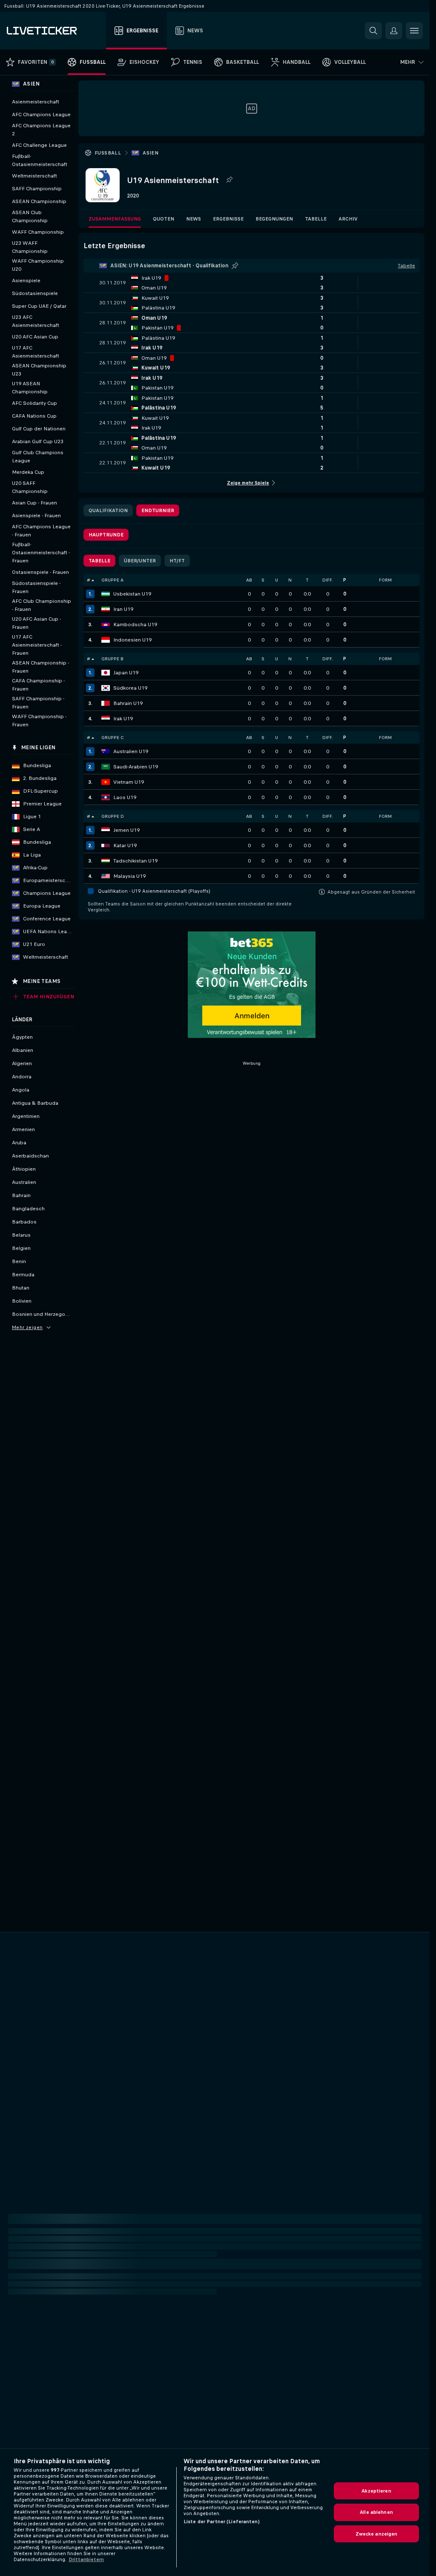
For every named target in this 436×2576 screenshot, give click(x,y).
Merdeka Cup (28, 472)
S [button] (263, 580)
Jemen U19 (126, 830)
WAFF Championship (38, 232)
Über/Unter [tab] (140, 561)
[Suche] (373, 31)
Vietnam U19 (129, 782)
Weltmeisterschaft (34, 176)
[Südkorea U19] (106, 688)
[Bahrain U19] (106, 703)
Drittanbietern (86, 2559)
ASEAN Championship (39, 201)
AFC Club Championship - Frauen (42, 605)
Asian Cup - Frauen (34, 503)
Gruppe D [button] (113, 816)
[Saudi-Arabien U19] (106, 767)
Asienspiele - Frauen (36, 516)
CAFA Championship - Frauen (38, 685)
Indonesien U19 (132, 640)
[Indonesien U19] (106, 640)
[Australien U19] (106, 751)
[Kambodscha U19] (106, 625)
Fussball (108, 153)
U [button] (277, 580)
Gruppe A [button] (112, 580)
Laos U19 (125, 797)
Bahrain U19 (128, 703)
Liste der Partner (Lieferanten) (222, 2522)
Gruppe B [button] (112, 659)
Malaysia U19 (129, 876)
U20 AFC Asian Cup (35, 337)
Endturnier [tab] (158, 510)
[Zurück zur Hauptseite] (55, 31)
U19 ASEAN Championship (30, 388)
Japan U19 (126, 673)
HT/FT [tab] (177, 561)
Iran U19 (123, 609)
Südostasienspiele (35, 293)
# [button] (89, 580)
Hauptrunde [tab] (106, 535)
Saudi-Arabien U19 (136, 767)
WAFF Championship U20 (38, 265)
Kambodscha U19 (135, 625)
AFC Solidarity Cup (34, 403)
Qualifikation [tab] (108, 510)
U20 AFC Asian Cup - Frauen (36, 623)
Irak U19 (123, 719)
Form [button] (385, 580)
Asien (151, 153)
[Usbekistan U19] (106, 594)
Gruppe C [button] (112, 738)
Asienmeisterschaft (36, 102)
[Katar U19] (106, 845)
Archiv (348, 219)
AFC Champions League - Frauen (41, 531)
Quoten (163, 219)
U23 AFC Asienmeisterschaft (36, 321)
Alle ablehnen (376, 2512)
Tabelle (316, 219)
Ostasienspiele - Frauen (40, 572)
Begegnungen (274, 219)
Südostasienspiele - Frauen (36, 587)
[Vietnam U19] (106, 782)
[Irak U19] (106, 719)
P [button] (345, 580)
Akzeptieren (376, 2491)
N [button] (290, 580)
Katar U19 (125, 845)
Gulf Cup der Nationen (39, 429)
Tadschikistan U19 (135, 861)
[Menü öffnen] (414, 31)
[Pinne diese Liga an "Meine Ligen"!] (235, 266)
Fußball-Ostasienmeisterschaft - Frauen (41, 553)
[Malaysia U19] (106, 876)
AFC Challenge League (39, 145)
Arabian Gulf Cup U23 (38, 441)
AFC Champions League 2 (41, 130)
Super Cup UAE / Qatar (39, 306)
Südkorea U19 (130, 688)
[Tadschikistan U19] (106, 861)
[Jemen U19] (106, 830)
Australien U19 (131, 751)
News (194, 219)
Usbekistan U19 (132, 594)
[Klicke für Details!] (251, 283)
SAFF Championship (37, 189)
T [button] (307, 580)
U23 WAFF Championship (30, 247)
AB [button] (249, 580)
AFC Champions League (41, 115)
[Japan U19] (106, 673)
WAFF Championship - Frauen (39, 721)
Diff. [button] (327, 580)
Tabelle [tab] (99, 561)
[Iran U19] (106, 609)
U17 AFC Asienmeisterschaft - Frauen (37, 645)
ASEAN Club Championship (30, 216)
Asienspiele (26, 281)
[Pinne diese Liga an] (229, 180)
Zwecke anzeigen (377, 2534)
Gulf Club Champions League (38, 457)
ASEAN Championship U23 (39, 370)
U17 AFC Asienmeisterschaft (36, 352)
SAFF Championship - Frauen (38, 703)
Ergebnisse (228, 219)
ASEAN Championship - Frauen (40, 667)
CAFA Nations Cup (34, 416)
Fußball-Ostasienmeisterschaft (40, 160)
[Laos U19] (106, 797)
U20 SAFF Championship (30, 487)
